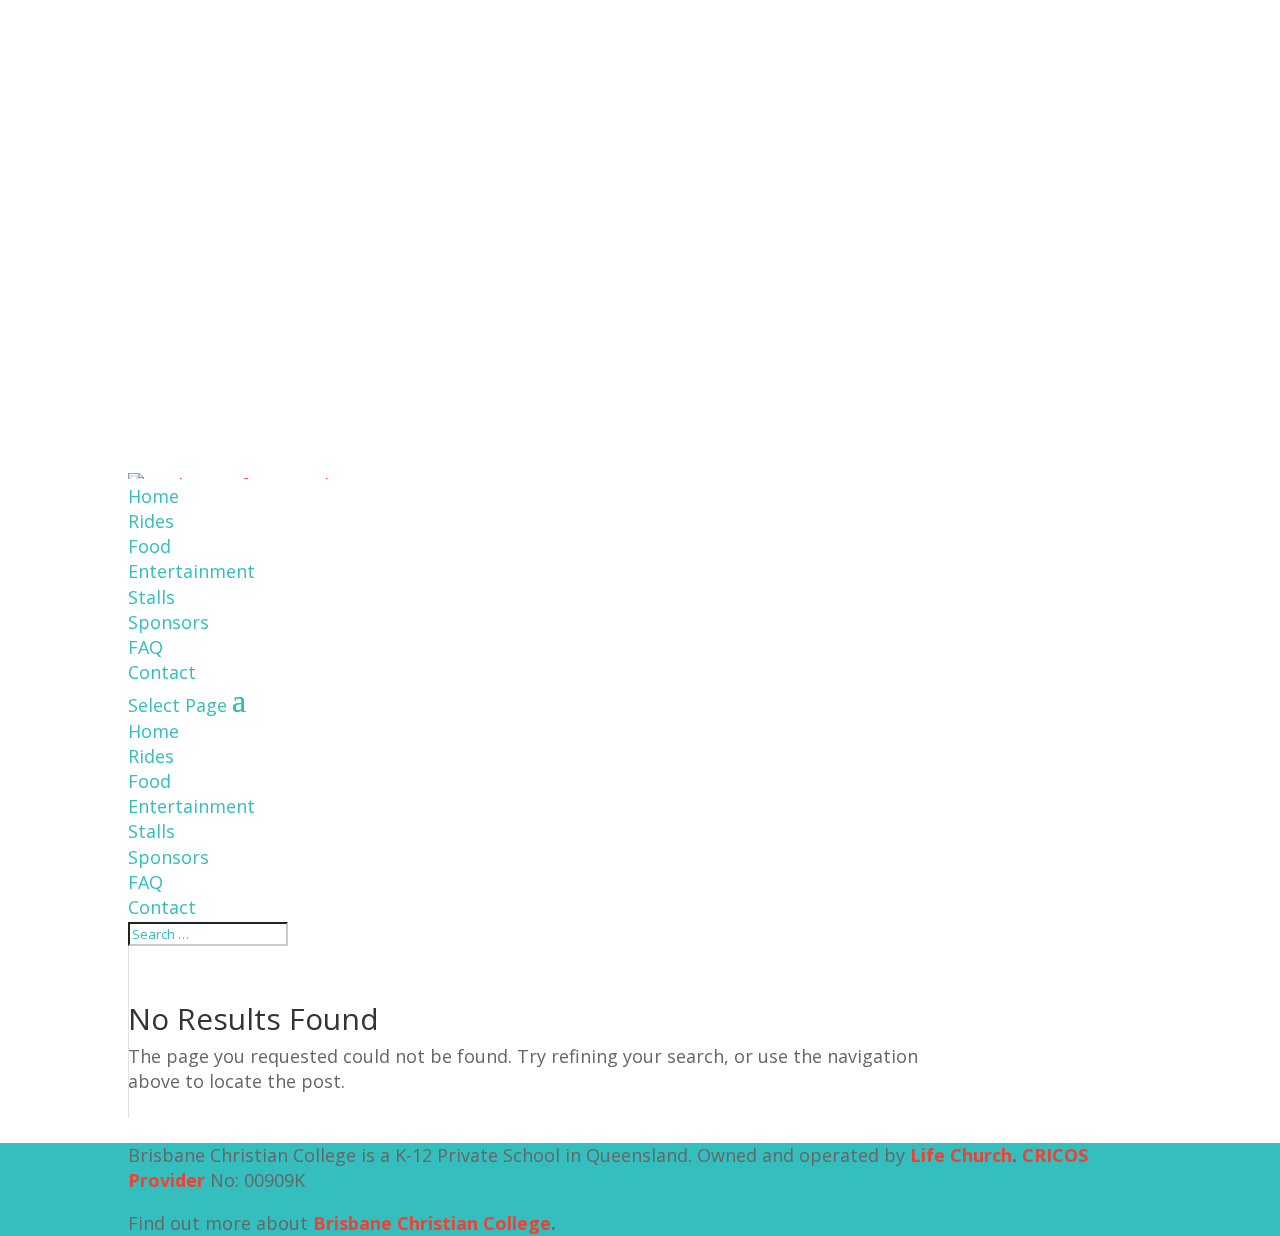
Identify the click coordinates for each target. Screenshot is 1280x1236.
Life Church (961, 1155)
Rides (151, 521)
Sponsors (168, 622)
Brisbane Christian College (432, 1223)
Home (153, 496)
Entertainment (191, 571)
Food (149, 546)
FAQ (145, 647)
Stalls (151, 597)
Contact (162, 672)
